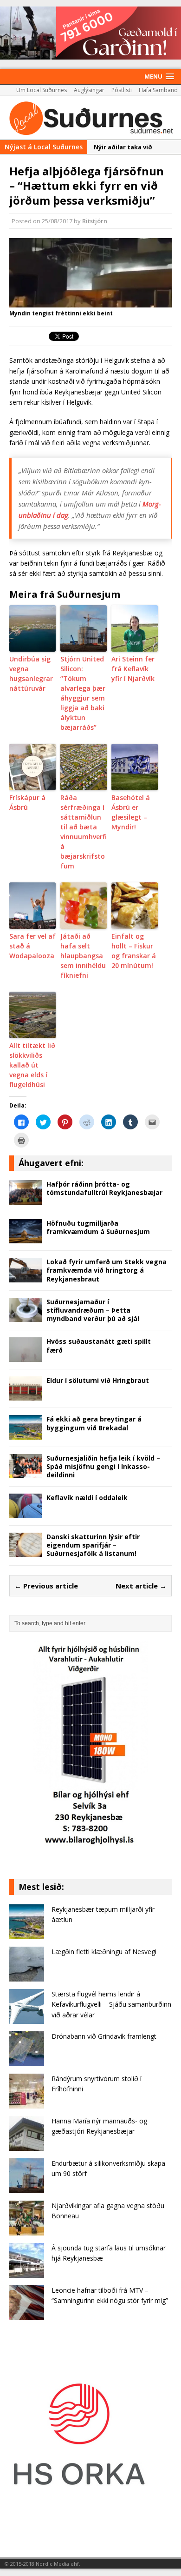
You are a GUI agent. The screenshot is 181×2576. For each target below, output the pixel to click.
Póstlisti (122, 90)
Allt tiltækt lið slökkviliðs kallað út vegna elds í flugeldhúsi (32, 1065)
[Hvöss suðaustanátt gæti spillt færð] (26, 1357)
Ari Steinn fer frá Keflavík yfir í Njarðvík (133, 669)
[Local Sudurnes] (90, 118)
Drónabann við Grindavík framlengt (104, 2036)
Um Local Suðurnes (42, 90)
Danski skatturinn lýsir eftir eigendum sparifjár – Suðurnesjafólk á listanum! (93, 1545)
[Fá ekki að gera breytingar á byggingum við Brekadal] (26, 1434)
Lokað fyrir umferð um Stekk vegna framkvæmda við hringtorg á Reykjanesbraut (107, 1270)
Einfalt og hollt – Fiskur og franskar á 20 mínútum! (134, 951)
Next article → (141, 1586)
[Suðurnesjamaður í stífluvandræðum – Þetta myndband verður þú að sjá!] (26, 1317)
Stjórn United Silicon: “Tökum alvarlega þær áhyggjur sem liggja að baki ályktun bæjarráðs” (83, 693)
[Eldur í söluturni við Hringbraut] (26, 1395)
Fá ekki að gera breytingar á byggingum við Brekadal (94, 1423)
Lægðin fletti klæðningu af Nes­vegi (104, 1952)
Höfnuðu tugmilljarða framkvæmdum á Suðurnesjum (98, 1227)
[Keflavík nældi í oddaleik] (26, 1513)
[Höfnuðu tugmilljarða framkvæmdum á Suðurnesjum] (26, 1238)
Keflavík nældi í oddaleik (87, 1498)
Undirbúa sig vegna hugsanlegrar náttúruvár (31, 674)
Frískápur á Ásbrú (27, 802)
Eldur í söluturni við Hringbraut (98, 1380)
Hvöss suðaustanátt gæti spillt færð (99, 1345)
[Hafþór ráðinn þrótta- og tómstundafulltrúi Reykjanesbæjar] (26, 1199)
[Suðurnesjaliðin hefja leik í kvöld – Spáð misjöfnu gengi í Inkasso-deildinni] (26, 1473)
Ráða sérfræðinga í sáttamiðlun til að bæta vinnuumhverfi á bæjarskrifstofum (84, 832)
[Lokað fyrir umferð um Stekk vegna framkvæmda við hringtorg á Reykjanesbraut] (26, 1277)
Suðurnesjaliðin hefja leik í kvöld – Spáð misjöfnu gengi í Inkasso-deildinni (103, 1466)
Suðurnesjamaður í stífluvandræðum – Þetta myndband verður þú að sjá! (93, 1310)
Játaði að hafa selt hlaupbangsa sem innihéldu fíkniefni (83, 956)
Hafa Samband (158, 90)
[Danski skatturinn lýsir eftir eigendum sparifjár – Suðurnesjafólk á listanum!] (26, 1552)
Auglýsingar (89, 90)
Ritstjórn (95, 221)
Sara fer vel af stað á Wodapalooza (32, 946)
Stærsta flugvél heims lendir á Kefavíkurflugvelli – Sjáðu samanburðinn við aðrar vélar (111, 2004)
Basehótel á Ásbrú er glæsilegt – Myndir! (131, 812)
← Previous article (46, 1586)
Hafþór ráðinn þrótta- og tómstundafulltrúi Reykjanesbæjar (104, 1188)
